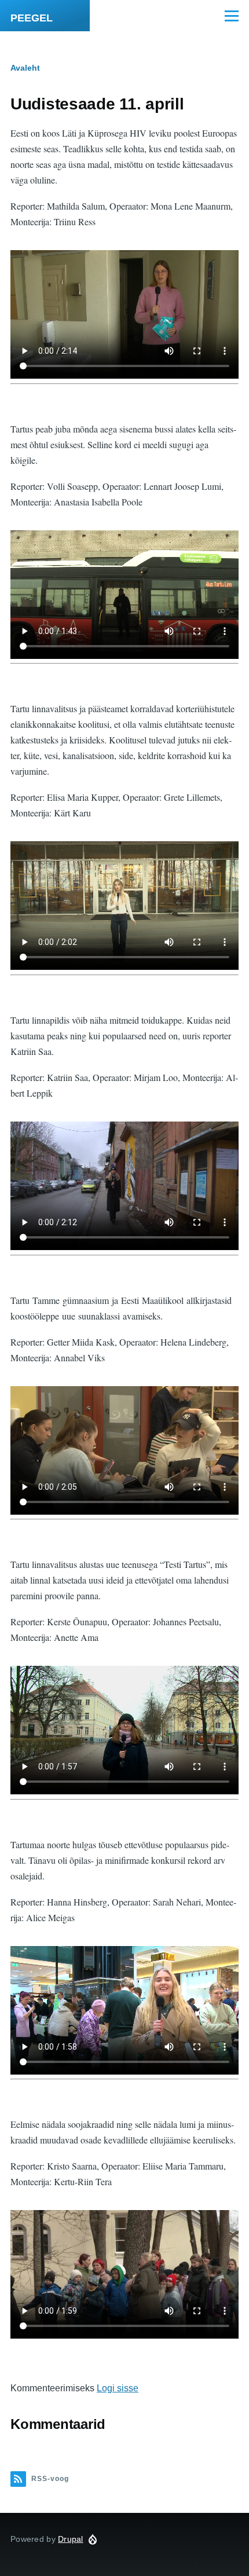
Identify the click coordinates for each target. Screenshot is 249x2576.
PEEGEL (32, 18)
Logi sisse (118, 2388)
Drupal (71, 2539)
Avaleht (25, 68)
